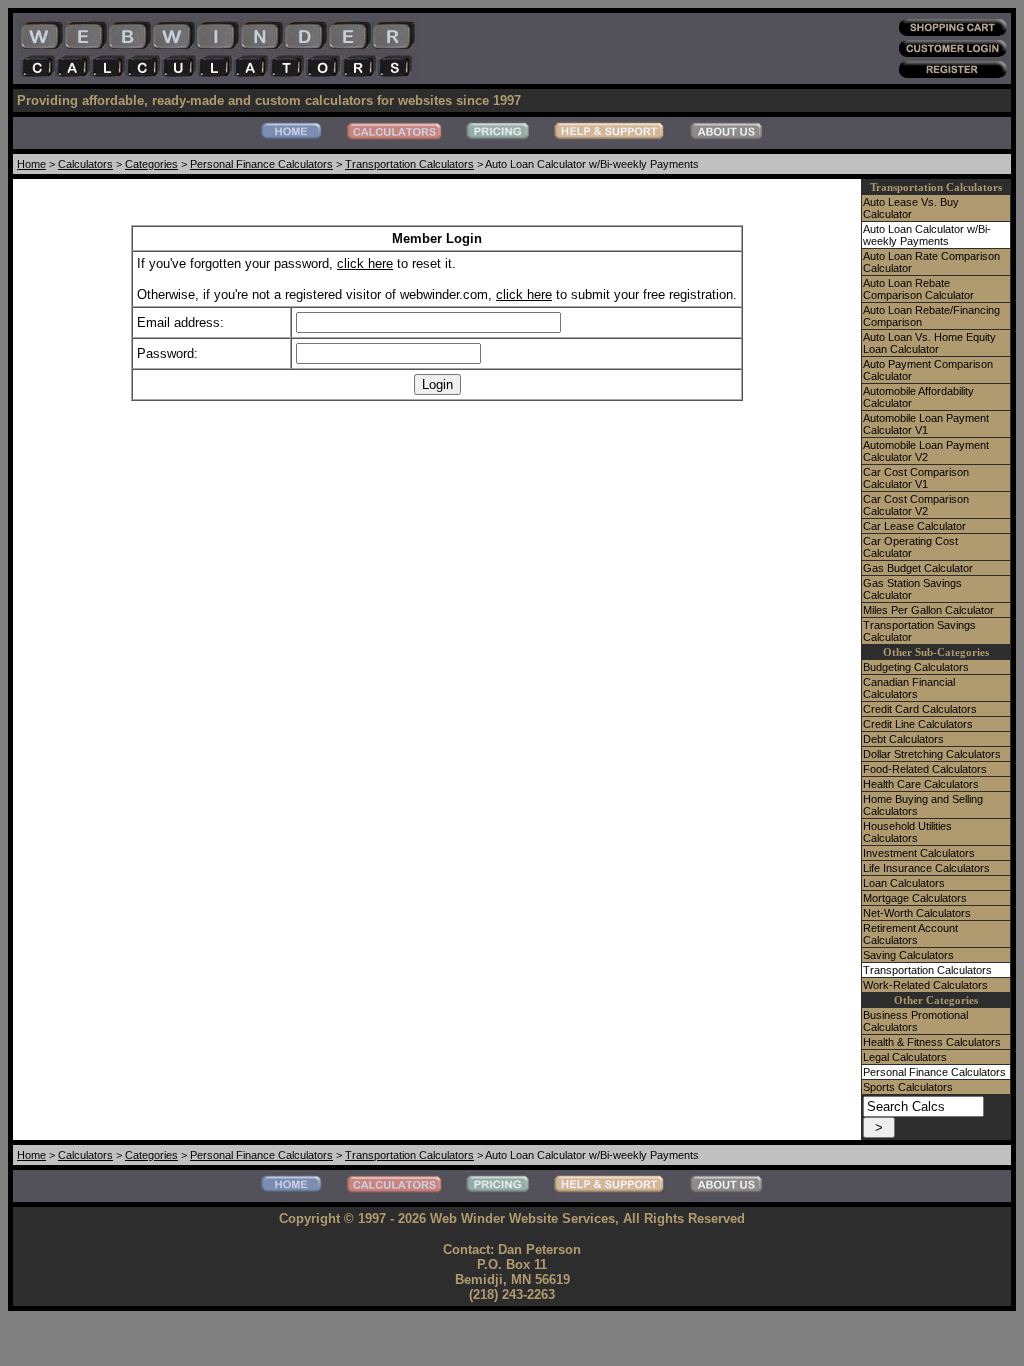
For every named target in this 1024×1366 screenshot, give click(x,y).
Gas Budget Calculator (918, 568)
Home (31, 164)
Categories (151, 164)
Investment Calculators (919, 853)
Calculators (85, 164)
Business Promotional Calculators (915, 1021)
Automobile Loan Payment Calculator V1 (926, 424)
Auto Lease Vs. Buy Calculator (911, 208)
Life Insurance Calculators (926, 868)
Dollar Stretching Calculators (932, 754)
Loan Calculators (904, 883)
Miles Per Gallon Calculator (928, 610)
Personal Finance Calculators (261, 164)
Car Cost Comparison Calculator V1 (916, 478)
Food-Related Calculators (925, 769)
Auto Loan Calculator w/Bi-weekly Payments (927, 235)
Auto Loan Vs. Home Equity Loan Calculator (929, 343)
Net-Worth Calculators (917, 913)
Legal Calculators (905, 1057)
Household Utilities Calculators (907, 832)
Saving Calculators (908, 955)
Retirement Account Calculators (910, 934)
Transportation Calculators (409, 164)
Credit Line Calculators (918, 724)
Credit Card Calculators (920, 709)
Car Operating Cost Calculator (910, 547)
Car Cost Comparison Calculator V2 (916, 505)
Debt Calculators (903, 739)
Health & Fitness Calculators (932, 1042)
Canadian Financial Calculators (909, 688)
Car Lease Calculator (914, 526)
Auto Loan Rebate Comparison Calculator (918, 289)
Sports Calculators (908, 1087)
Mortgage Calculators (915, 898)
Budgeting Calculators (916, 667)
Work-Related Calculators (925, 985)
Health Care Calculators (921, 784)
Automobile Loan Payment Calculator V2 (926, 451)
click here (365, 263)
